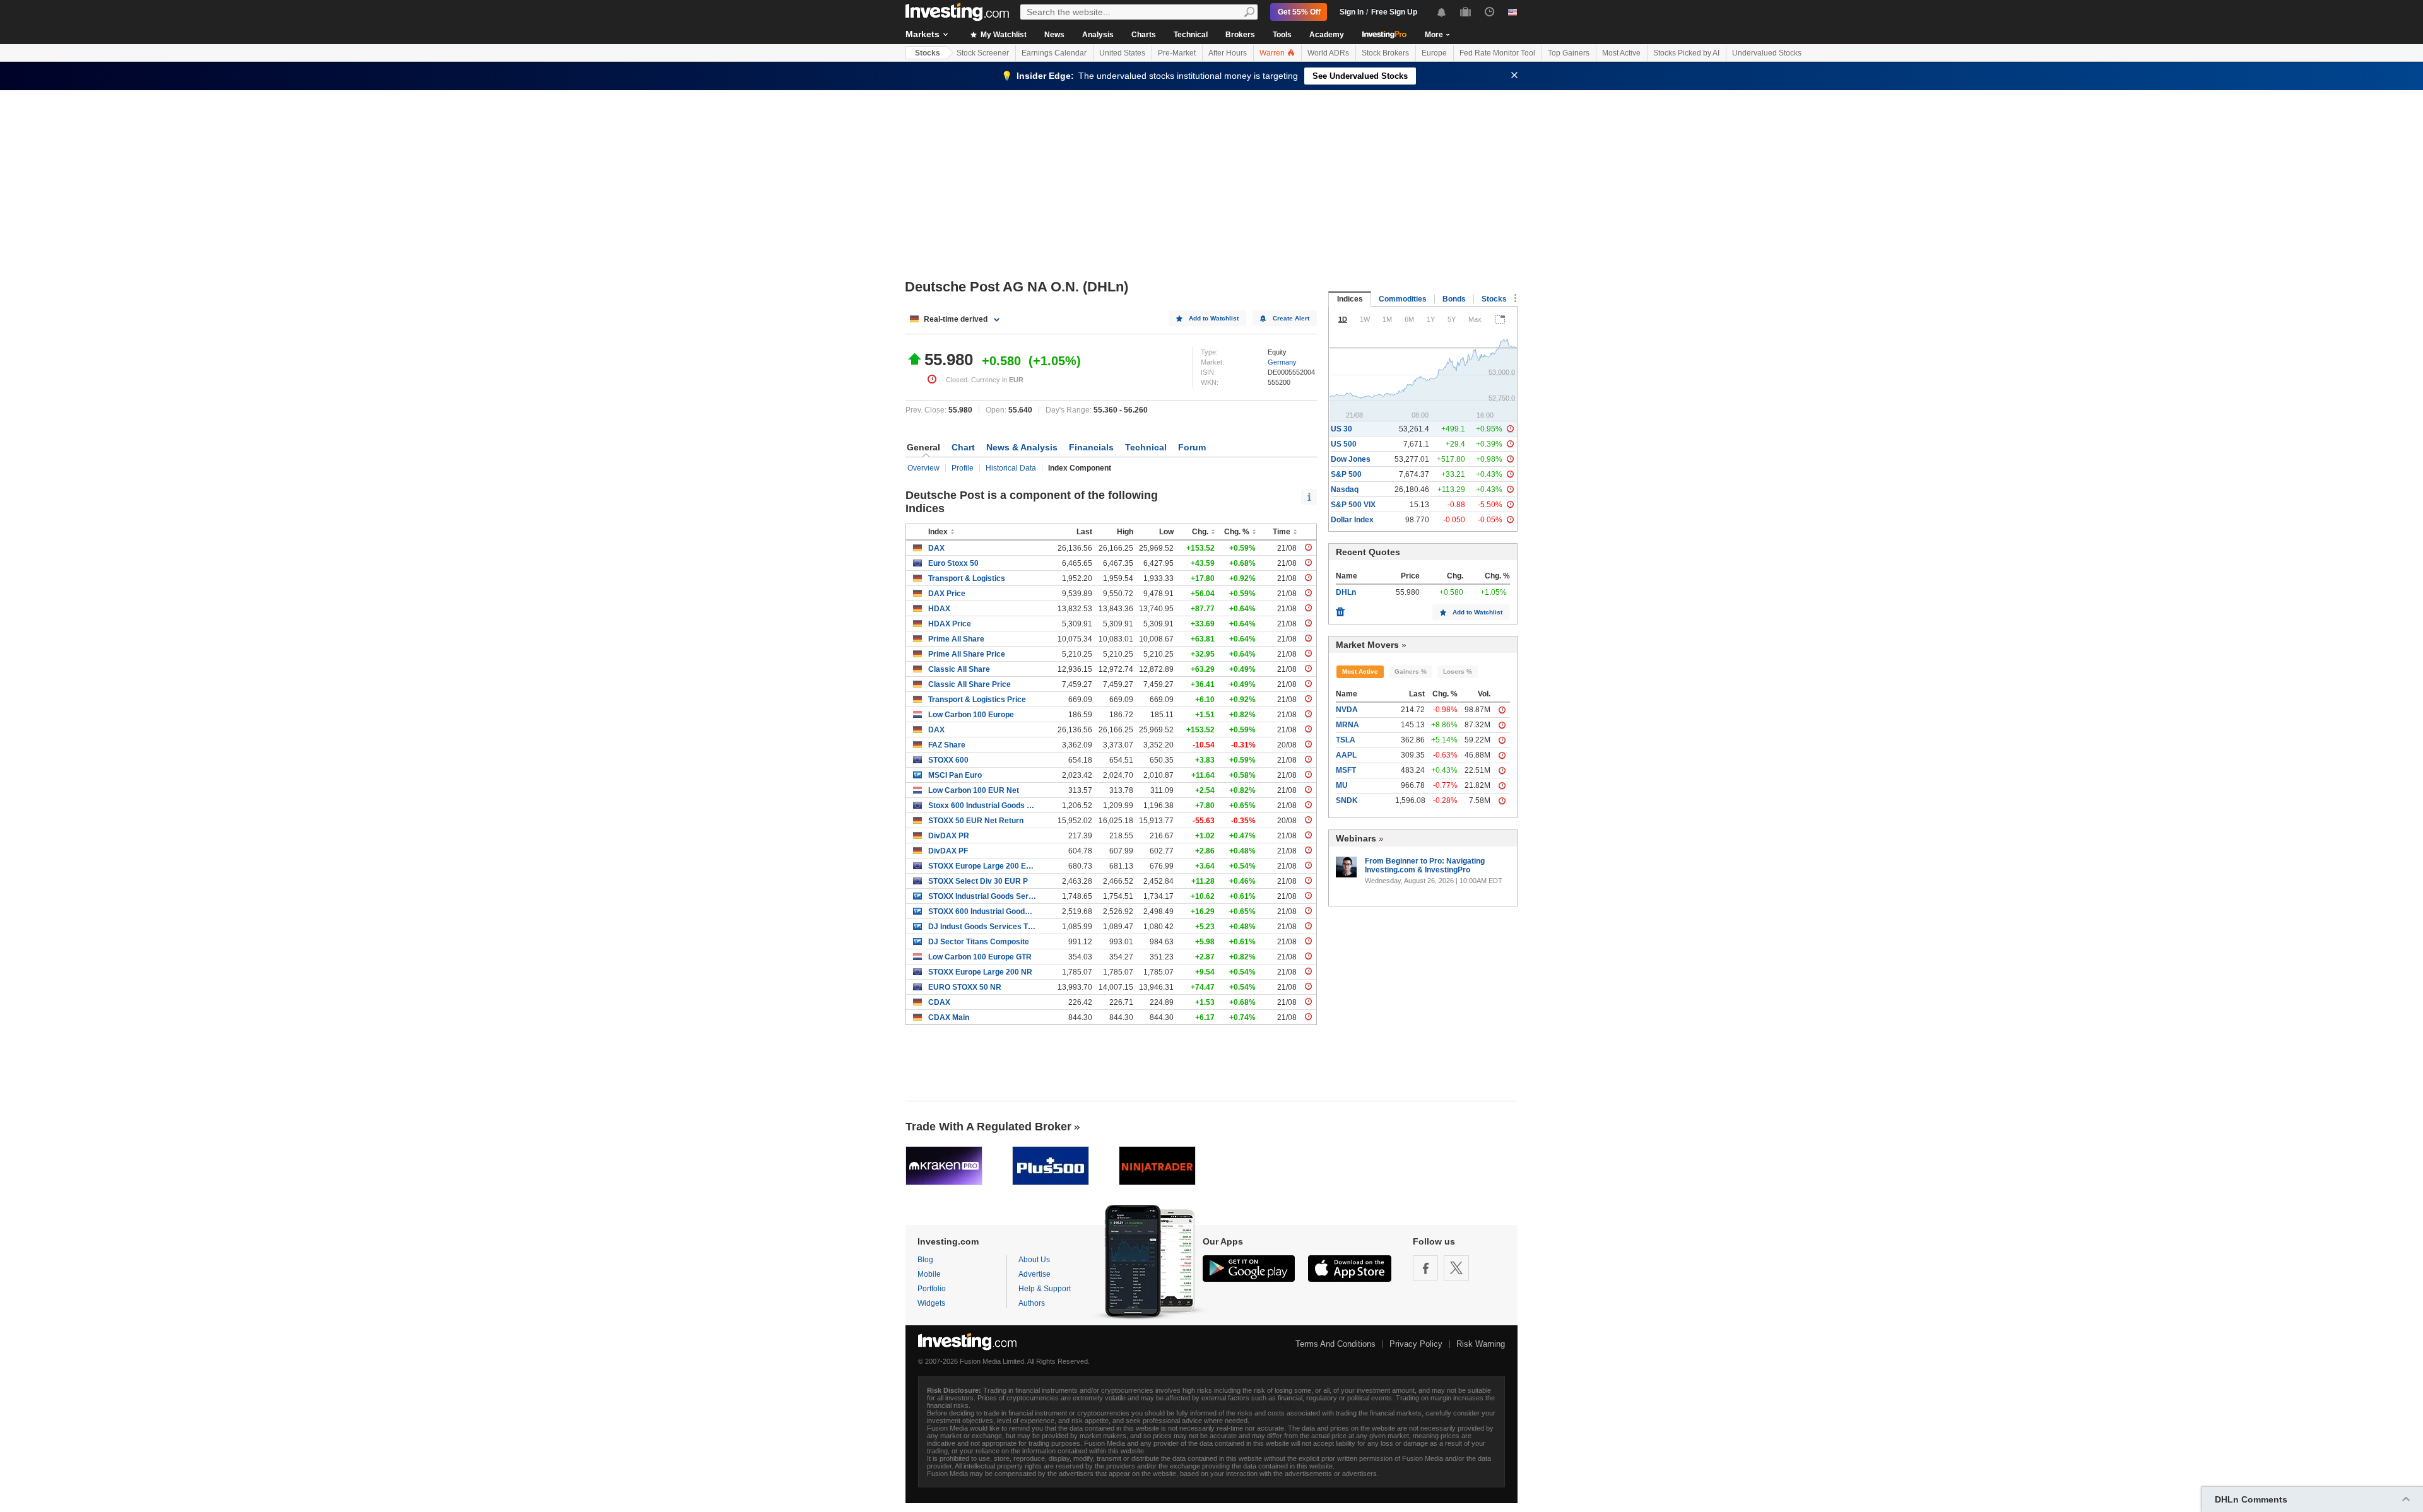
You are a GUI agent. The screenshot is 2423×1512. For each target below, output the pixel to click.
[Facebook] (1425, 1268)
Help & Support (1045, 1289)
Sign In (1352, 12)
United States (1122, 53)
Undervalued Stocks (1767, 53)
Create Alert (1291, 318)
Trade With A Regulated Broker (988, 1127)
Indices (1350, 299)
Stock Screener (983, 53)
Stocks (928, 53)
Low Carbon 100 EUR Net (974, 790)
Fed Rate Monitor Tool (1497, 53)
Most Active (1621, 53)
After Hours (1228, 53)
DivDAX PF (948, 851)
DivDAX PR (949, 836)
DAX (936, 548)
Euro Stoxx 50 (953, 563)
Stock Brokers (1385, 53)
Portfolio (932, 1289)
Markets (923, 34)
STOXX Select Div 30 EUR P (978, 881)
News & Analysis (1022, 447)
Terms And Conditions (1335, 1344)
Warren (1273, 53)
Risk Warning (1481, 1344)
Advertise (1035, 1274)
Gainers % (1411, 671)
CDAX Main (949, 1017)
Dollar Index (1352, 520)
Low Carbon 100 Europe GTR (980, 957)
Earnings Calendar (1054, 53)
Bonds (1454, 299)
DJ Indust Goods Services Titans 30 (982, 927)
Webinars (1356, 838)
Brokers (1240, 35)
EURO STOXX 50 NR (965, 987)
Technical (1191, 35)
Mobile (929, 1274)
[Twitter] (1456, 1268)
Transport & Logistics (967, 578)
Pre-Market (1177, 53)
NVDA (1347, 710)
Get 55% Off (1299, 12)
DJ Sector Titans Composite (979, 942)
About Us (1034, 1260)
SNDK (1347, 800)
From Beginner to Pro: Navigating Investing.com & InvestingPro (1425, 865)
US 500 (1344, 444)
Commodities (1403, 299)
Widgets (931, 1303)
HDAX (939, 609)
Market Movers (1367, 645)
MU (1342, 785)
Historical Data (1011, 468)
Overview (923, 468)
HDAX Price (950, 624)
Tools (1282, 35)
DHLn (1346, 592)
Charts (1144, 35)
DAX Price (947, 594)
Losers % (1458, 671)
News (1054, 35)
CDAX (939, 1002)
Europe (1434, 53)
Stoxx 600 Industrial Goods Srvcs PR (982, 806)
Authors (1032, 1303)
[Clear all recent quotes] (1340, 609)
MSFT (1346, 770)
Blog (925, 1260)
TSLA (1346, 740)
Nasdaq (1345, 489)
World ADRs (1328, 53)
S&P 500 (1346, 474)
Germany (1282, 362)
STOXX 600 (948, 760)
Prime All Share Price (967, 654)
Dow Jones (1351, 459)
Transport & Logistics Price (977, 700)
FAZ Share (947, 745)
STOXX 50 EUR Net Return (976, 821)
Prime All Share (956, 639)
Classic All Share (959, 669)
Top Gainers (1569, 53)
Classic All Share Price (970, 684)
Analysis (1098, 35)
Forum (1192, 447)
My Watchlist (1003, 35)
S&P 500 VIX (1353, 505)
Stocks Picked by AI (1686, 53)
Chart (963, 447)
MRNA (1347, 725)
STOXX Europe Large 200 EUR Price (982, 866)
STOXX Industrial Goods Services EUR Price (982, 896)
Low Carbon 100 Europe (971, 715)
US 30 (1341, 429)
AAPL (1346, 755)
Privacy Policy (1416, 1344)
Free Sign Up (1394, 12)
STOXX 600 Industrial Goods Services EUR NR (982, 911)
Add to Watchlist (1214, 318)
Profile (963, 468)
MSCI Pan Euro (955, 775)
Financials (1091, 447)
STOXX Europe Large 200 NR (980, 972)
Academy (1327, 35)
